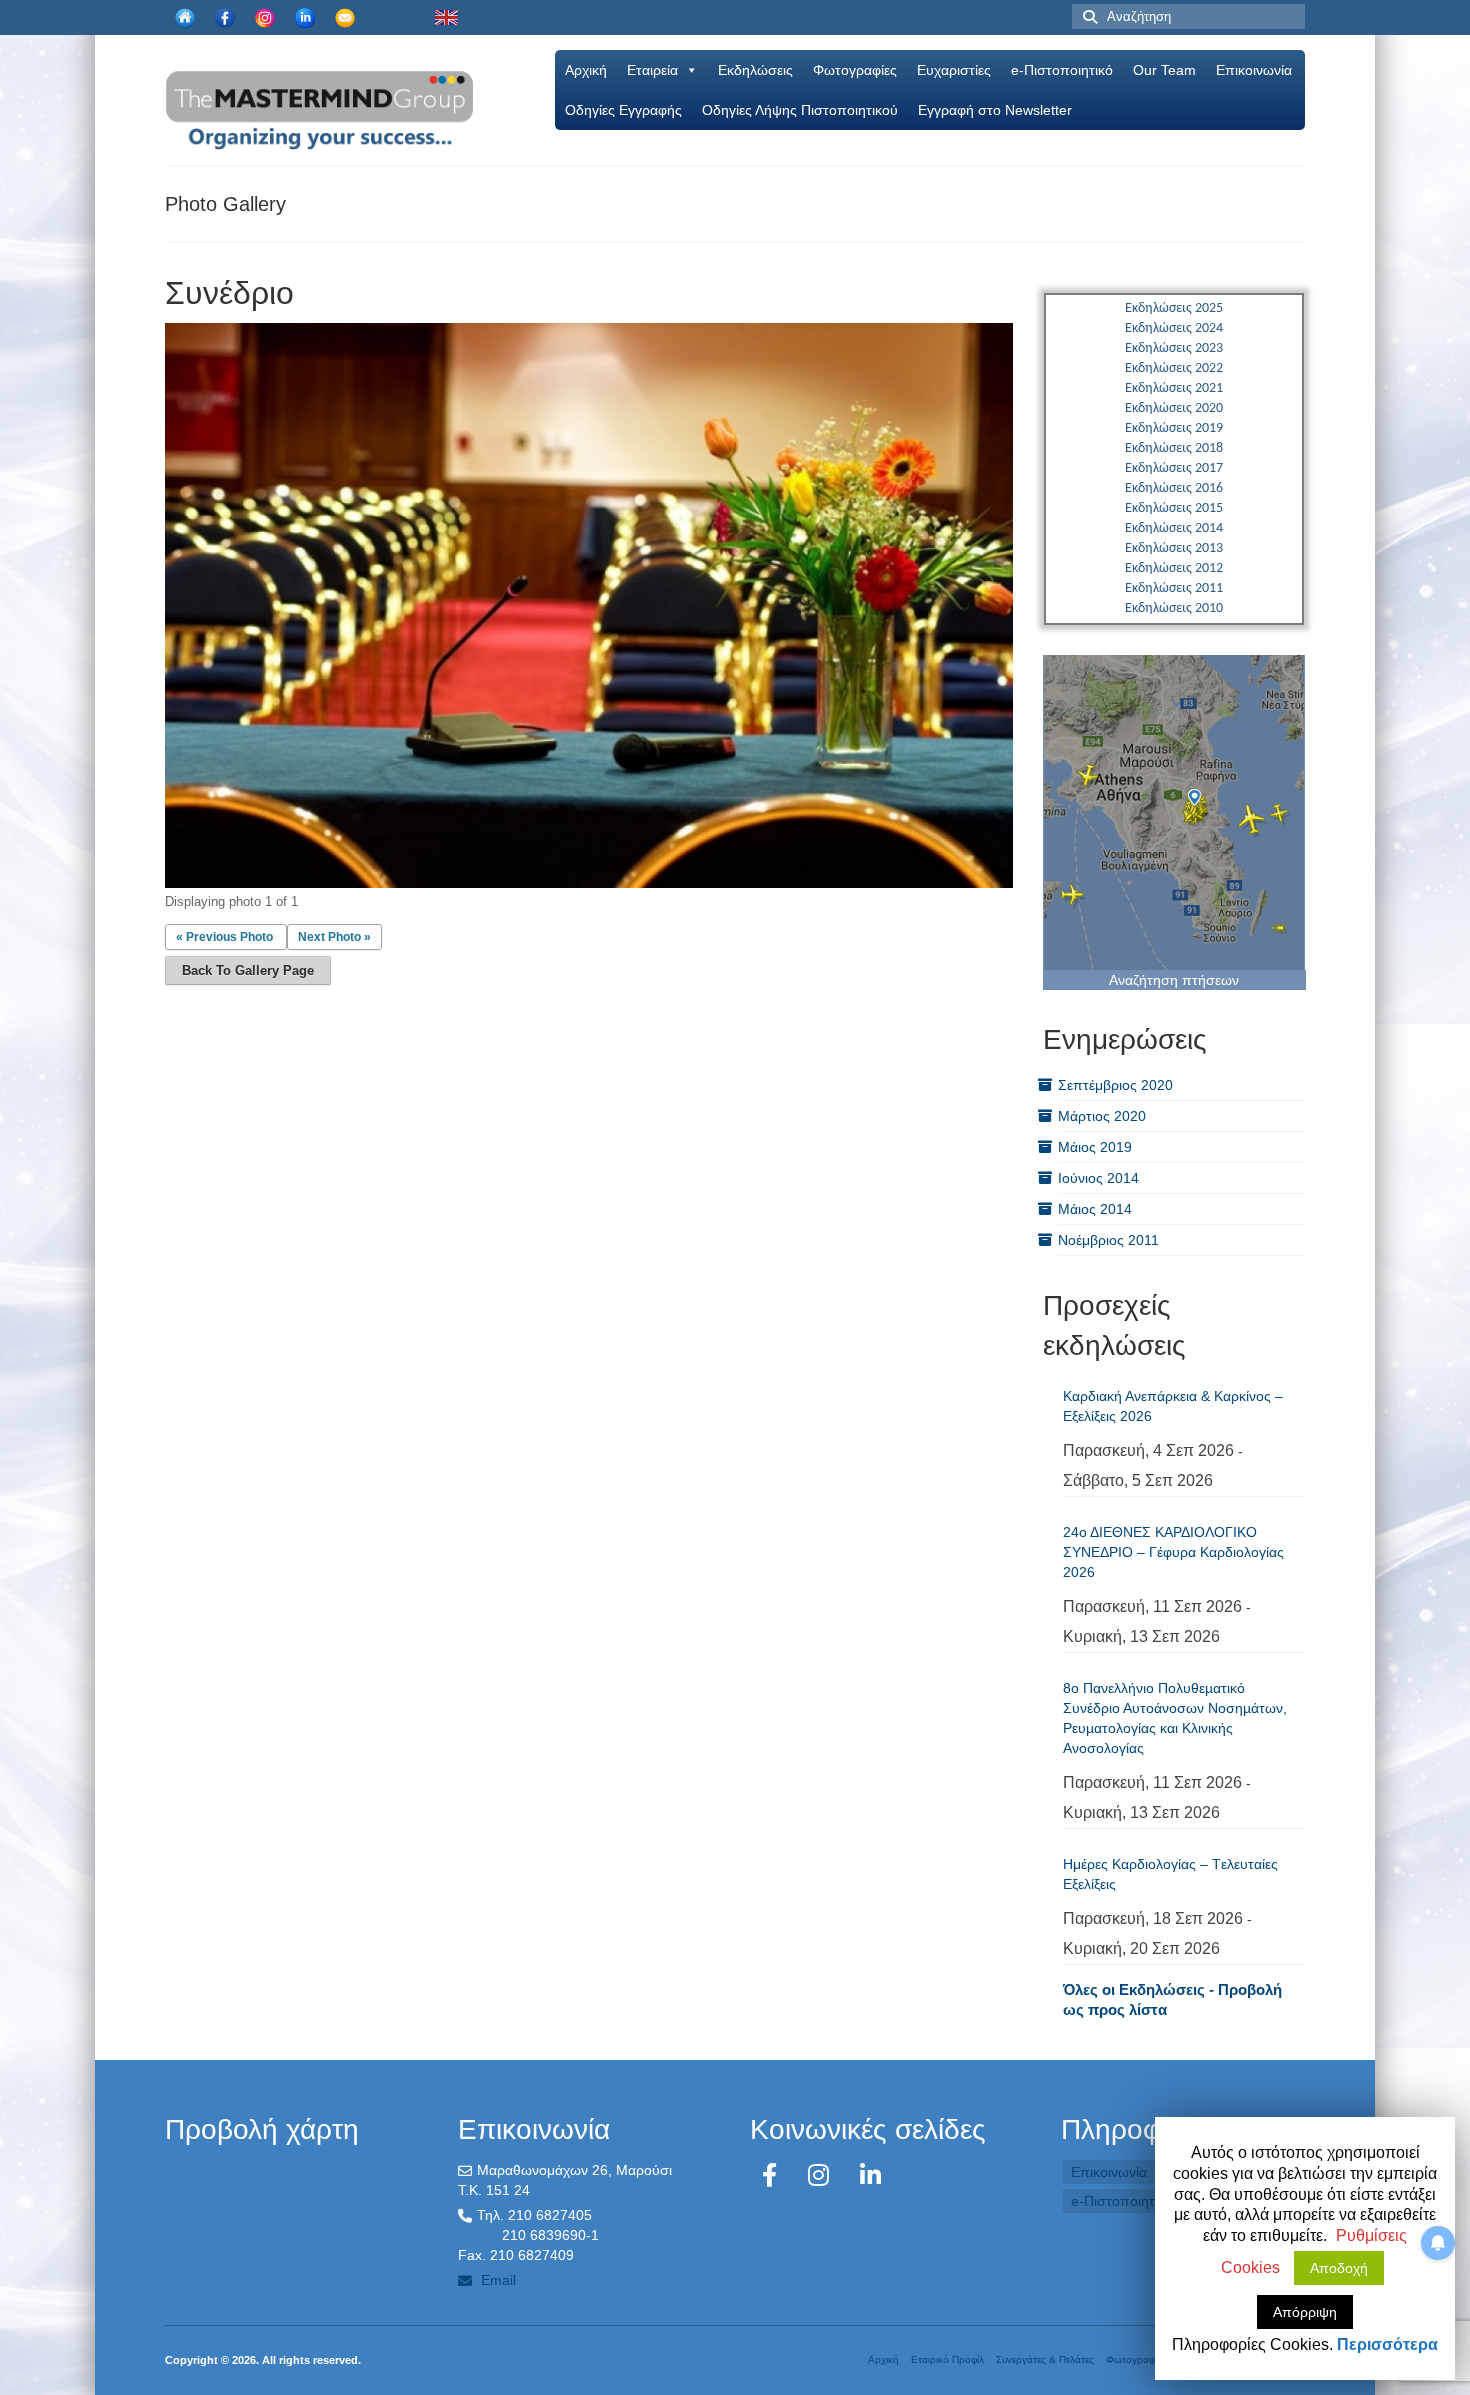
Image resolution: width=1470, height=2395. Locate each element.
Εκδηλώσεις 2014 (1174, 528)
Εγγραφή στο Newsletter (995, 110)
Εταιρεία (652, 70)
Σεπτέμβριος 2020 (1115, 1085)
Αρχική (586, 70)
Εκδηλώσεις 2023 (1174, 348)
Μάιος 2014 (1095, 1209)
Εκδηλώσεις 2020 (1174, 408)
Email (496, 2280)
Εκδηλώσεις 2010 (1174, 608)
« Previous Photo (224, 937)
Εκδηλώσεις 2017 (1174, 468)
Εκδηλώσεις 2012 (1174, 568)
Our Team (1164, 70)
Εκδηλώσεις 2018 (1174, 448)
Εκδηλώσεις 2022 (1174, 368)
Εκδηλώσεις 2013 (1174, 548)
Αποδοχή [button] (1339, 2268)
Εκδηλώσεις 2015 (1174, 508)
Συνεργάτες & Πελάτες (1045, 2359)
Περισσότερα (1387, 2344)
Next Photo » (334, 937)
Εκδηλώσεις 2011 (1174, 588)
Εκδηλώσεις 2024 (1174, 328)
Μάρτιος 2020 (1102, 1116)
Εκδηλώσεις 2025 (1174, 308)
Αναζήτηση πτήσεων (1174, 980)
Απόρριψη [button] (1305, 2312)
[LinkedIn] (870, 2175)
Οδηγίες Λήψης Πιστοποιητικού (800, 110)
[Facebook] (773, 2175)
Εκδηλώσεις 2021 (1174, 388)
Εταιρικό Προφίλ (947, 2359)
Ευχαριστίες (954, 70)
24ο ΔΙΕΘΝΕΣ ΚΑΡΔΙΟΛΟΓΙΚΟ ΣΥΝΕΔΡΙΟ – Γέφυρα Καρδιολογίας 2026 (1173, 1552)
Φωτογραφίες (855, 70)
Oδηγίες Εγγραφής (623, 110)
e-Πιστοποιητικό (1062, 70)
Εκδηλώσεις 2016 (1174, 488)
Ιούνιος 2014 (1098, 1178)
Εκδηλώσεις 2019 (1174, 428)
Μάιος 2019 (1095, 1147)
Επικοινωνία (1254, 70)
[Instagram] (822, 2175)
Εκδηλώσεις (755, 70)
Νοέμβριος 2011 (1108, 1240)
